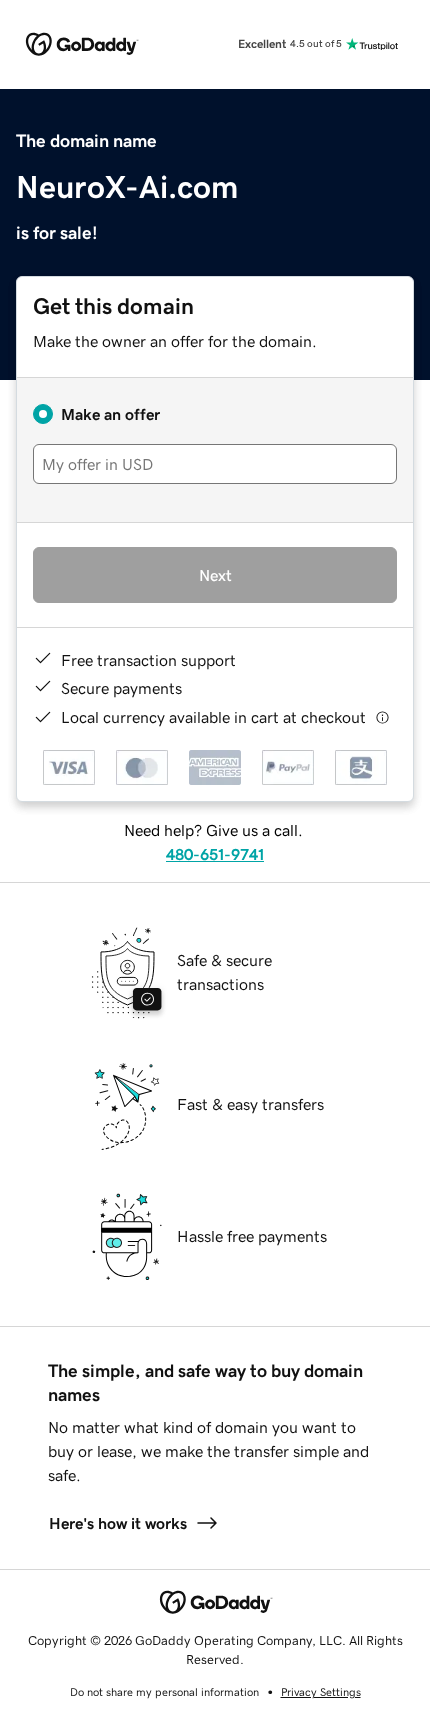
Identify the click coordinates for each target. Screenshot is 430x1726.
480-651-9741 (215, 854)
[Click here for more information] (382, 717)
